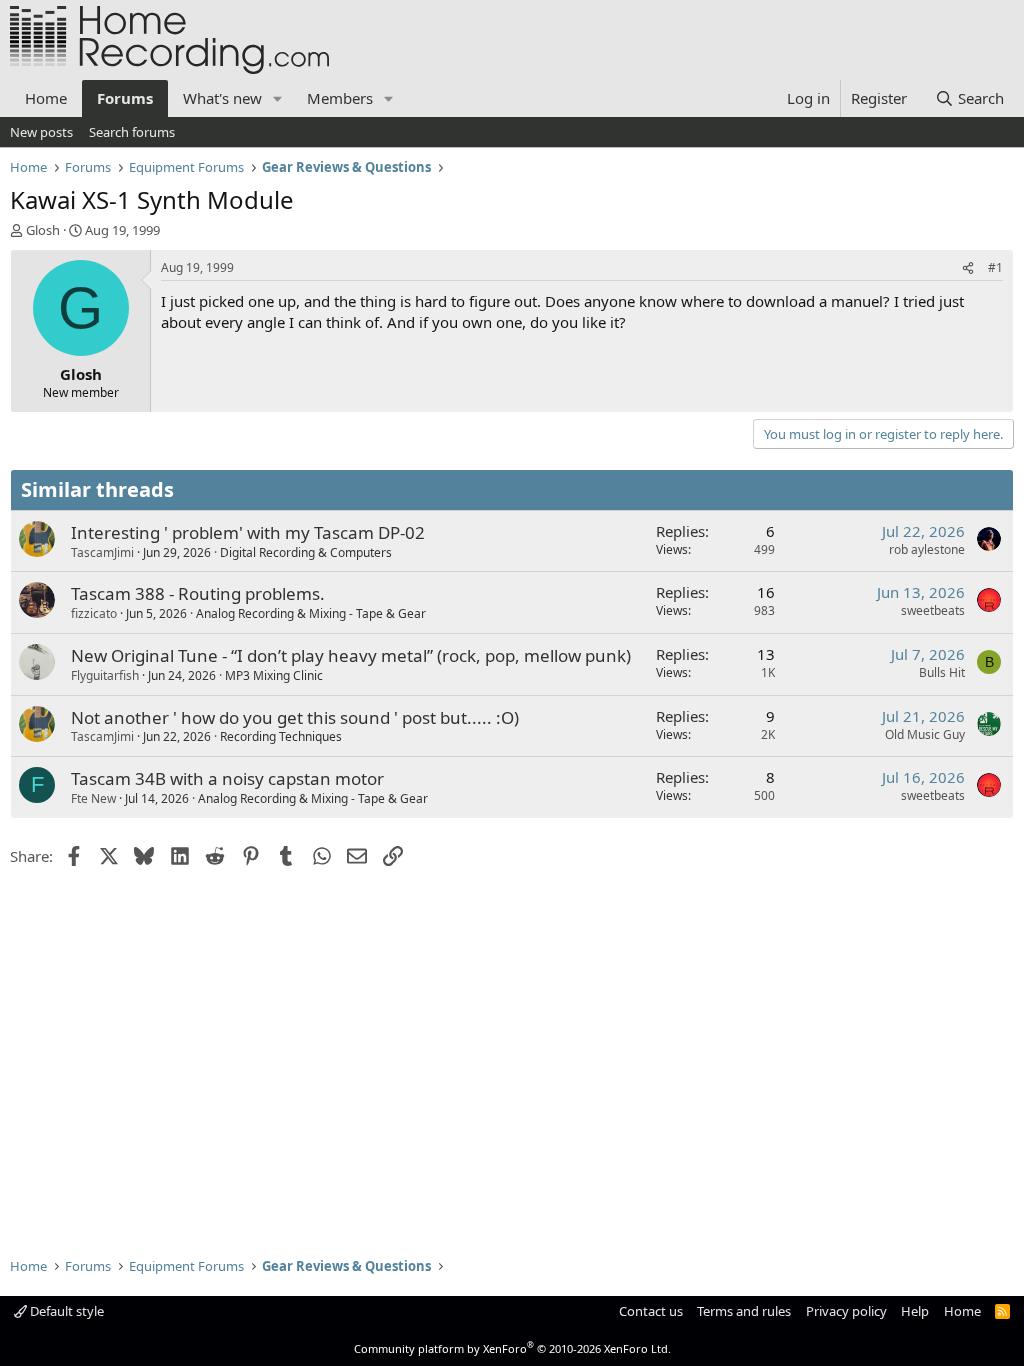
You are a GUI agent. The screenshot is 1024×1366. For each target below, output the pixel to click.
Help (915, 1311)
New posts (41, 132)
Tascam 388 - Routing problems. (198, 593)
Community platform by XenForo (512, 1348)
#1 (995, 267)
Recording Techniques (281, 736)
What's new (222, 98)
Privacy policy (846, 1311)
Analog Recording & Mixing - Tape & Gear (311, 613)
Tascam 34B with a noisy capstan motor (227, 778)
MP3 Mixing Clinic (274, 675)
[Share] (968, 268)
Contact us (651, 1311)
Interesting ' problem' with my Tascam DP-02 (248, 532)
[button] (278, 98)
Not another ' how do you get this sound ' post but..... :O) (295, 717)
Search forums (132, 132)
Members (340, 98)
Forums (125, 98)
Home (46, 98)
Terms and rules (744, 1311)
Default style (65, 1311)
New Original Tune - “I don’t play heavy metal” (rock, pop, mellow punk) (351, 655)
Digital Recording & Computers (306, 552)
